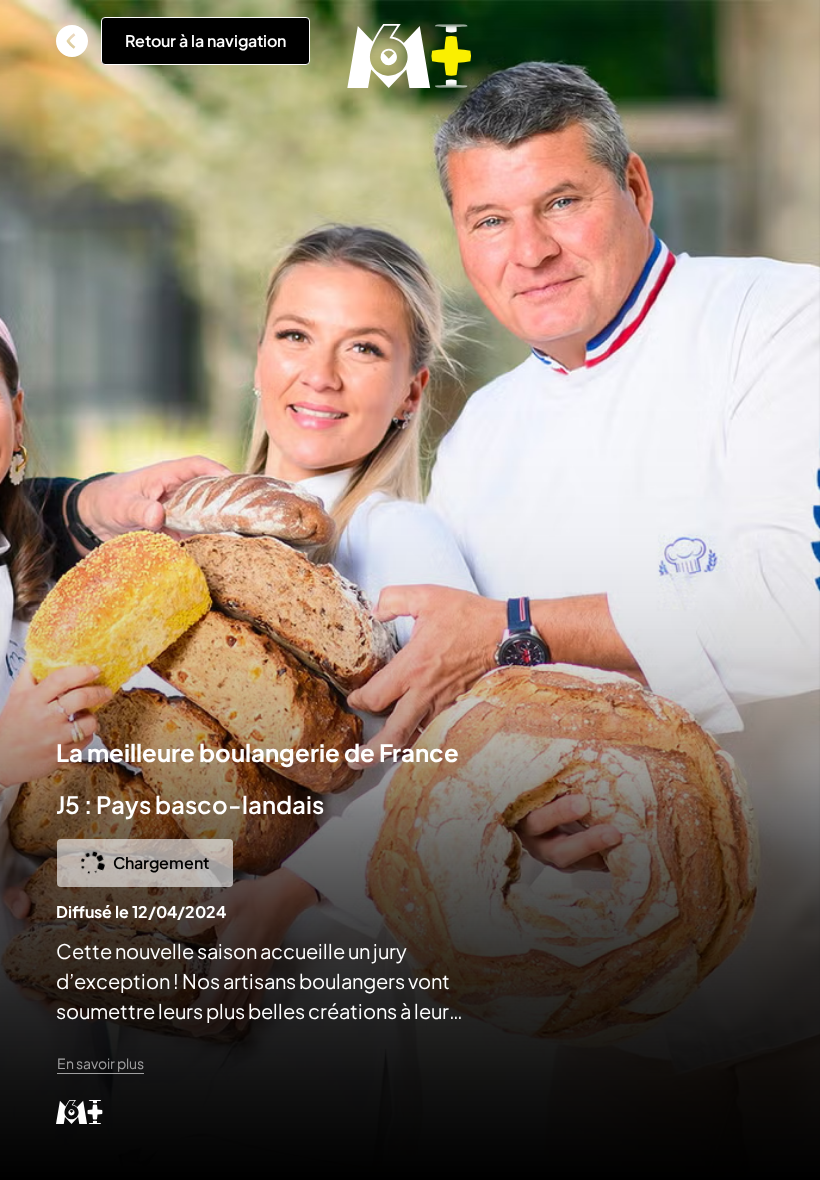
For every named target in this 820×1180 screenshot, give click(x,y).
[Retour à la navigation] (72, 41)
